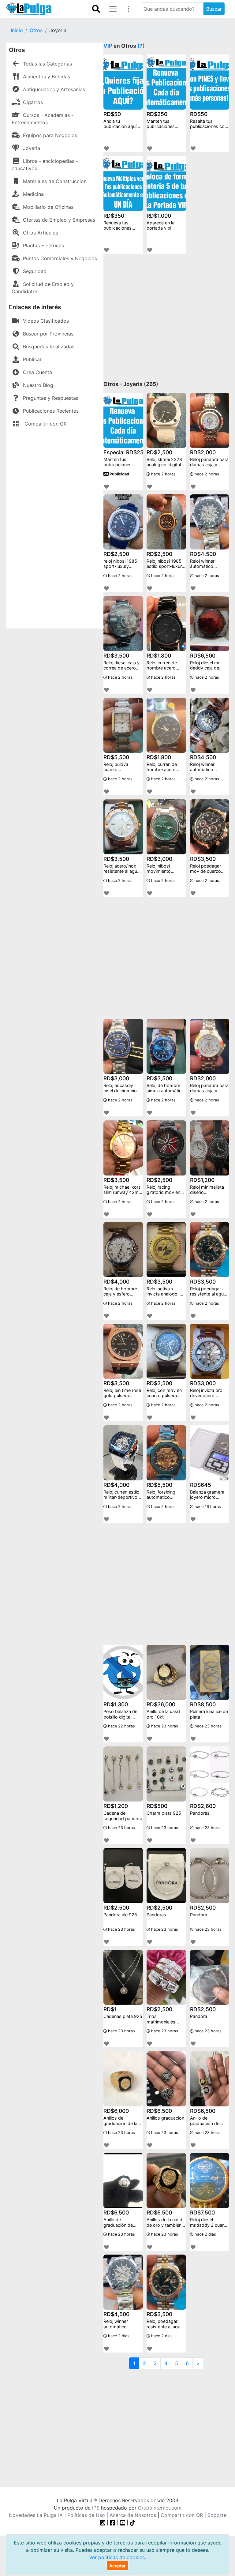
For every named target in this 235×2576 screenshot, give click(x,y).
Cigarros (33, 102)
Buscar (214, 9)
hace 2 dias (205, 2234)
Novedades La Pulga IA (36, 2515)
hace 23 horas (164, 1726)
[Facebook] (113, 2522)
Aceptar (117, 2566)
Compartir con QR (45, 424)
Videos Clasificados (46, 321)
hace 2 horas (163, 474)
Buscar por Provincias (48, 334)
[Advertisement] (55, 527)
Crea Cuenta (37, 372)
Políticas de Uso (86, 2515)
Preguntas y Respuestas (51, 398)
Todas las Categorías (47, 64)
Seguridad (35, 271)
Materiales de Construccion (55, 181)
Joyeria (32, 148)
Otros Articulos (41, 233)
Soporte (217, 2515)
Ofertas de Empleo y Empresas (59, 220)
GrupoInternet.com (160, 2508)
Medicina (33, 194)
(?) (141, 46)
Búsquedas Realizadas (49, 347)
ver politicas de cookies (117, 2557)
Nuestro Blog (38, 385)
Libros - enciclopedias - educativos (45, 165)
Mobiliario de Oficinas (48, 207)
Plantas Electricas (43, 246)
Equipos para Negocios (50, 135)
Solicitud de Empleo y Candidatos (43, 288)
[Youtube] (123, 2522)
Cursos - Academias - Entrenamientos (43, 119)
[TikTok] (132, 2522)
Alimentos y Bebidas (47, 77)
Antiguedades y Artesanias (54, 89)
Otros (36, 30)
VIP (108, 46)
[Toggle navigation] (96, 9)
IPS (96, 2508)
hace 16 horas (207, 1507)
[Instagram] (104, 2522)
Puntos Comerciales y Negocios (60, 258)
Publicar (32, 359)
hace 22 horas (121, 1726)
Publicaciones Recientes (51, 411)
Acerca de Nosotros (133, 2515)
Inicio (17, 30)
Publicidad (119, 474)
